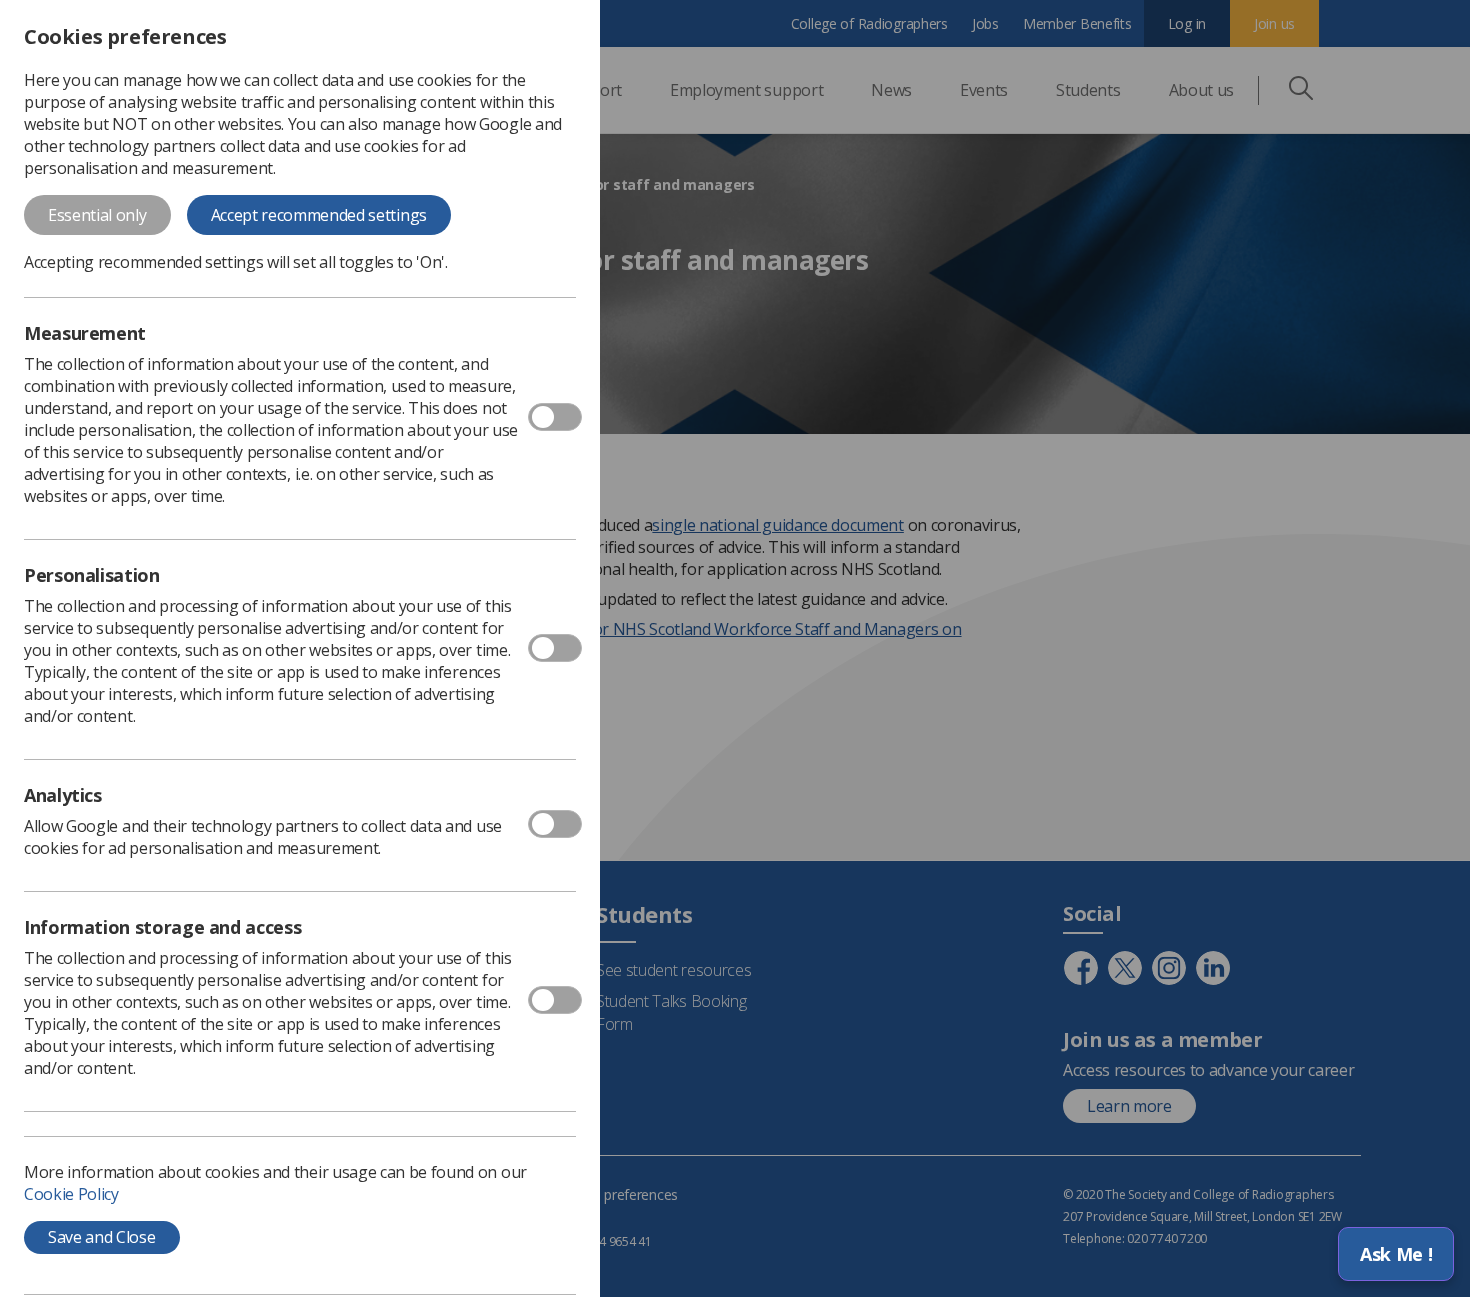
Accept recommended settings (319, 215)
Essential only (97, 215)
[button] (1396, 1254)
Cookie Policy (71, 1194)
